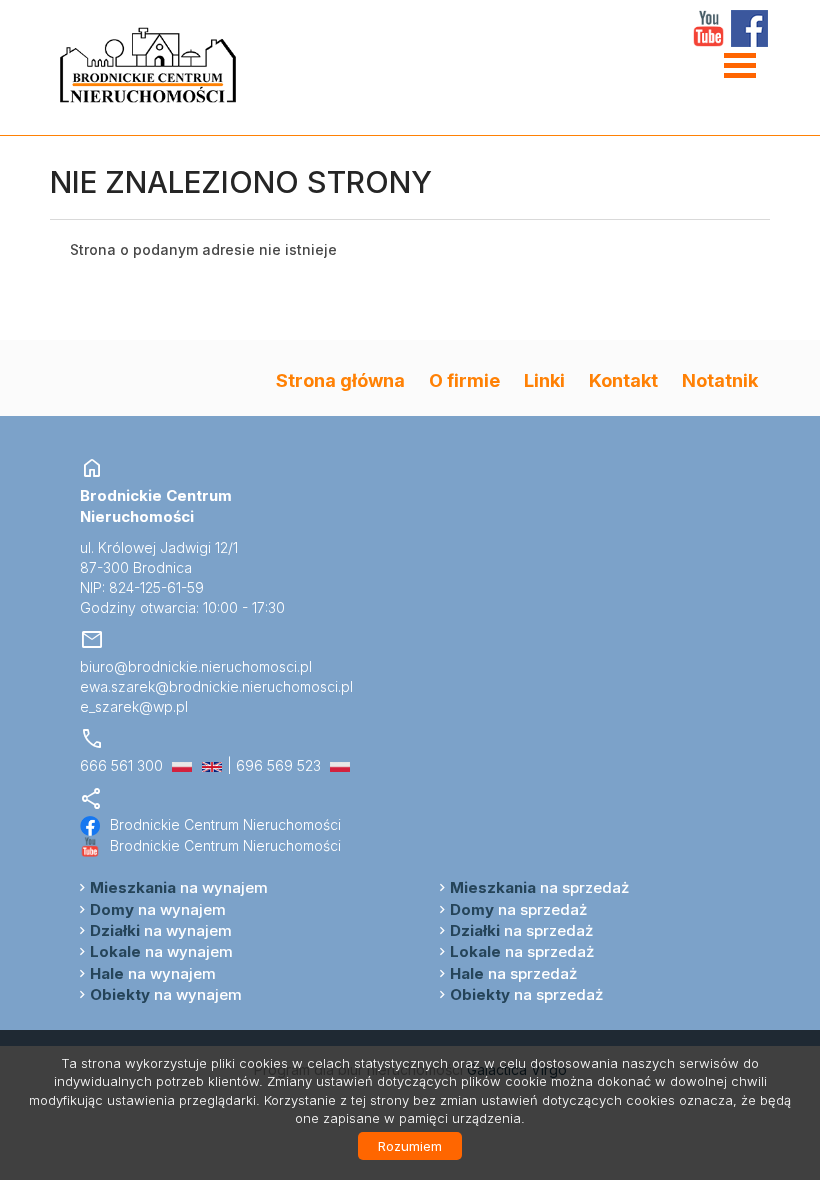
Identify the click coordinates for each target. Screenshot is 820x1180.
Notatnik (720, 380)
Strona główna (340, 380)
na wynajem (179, 887)
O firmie (464, 380)
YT (708, 28)
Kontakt (623, 380)
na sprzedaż (539, 887)
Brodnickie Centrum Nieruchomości (225, 824)
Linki (544, 380)
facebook (749, 28)
